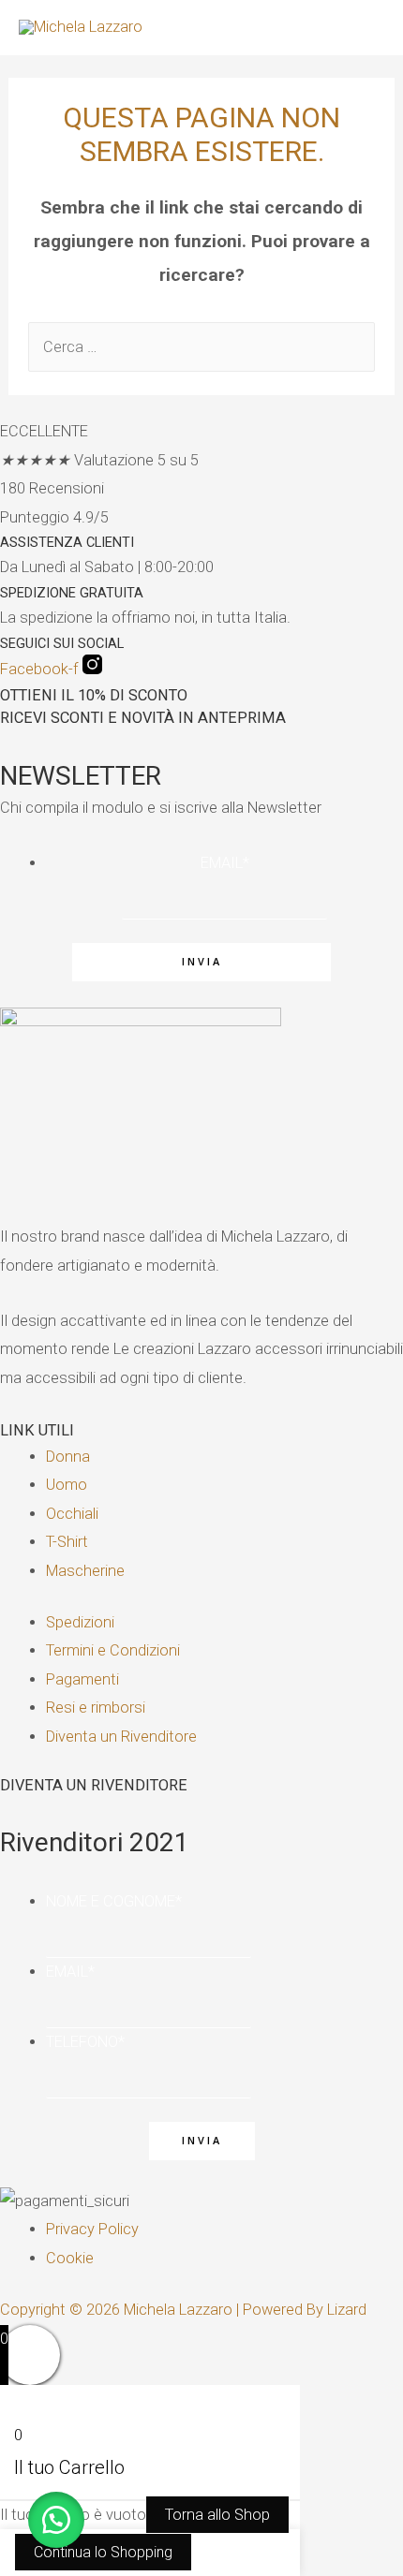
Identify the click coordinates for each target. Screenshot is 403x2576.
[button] (56, 2520)
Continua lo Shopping (103, 2552)
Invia (202, 961)
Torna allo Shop (217, 2515)
